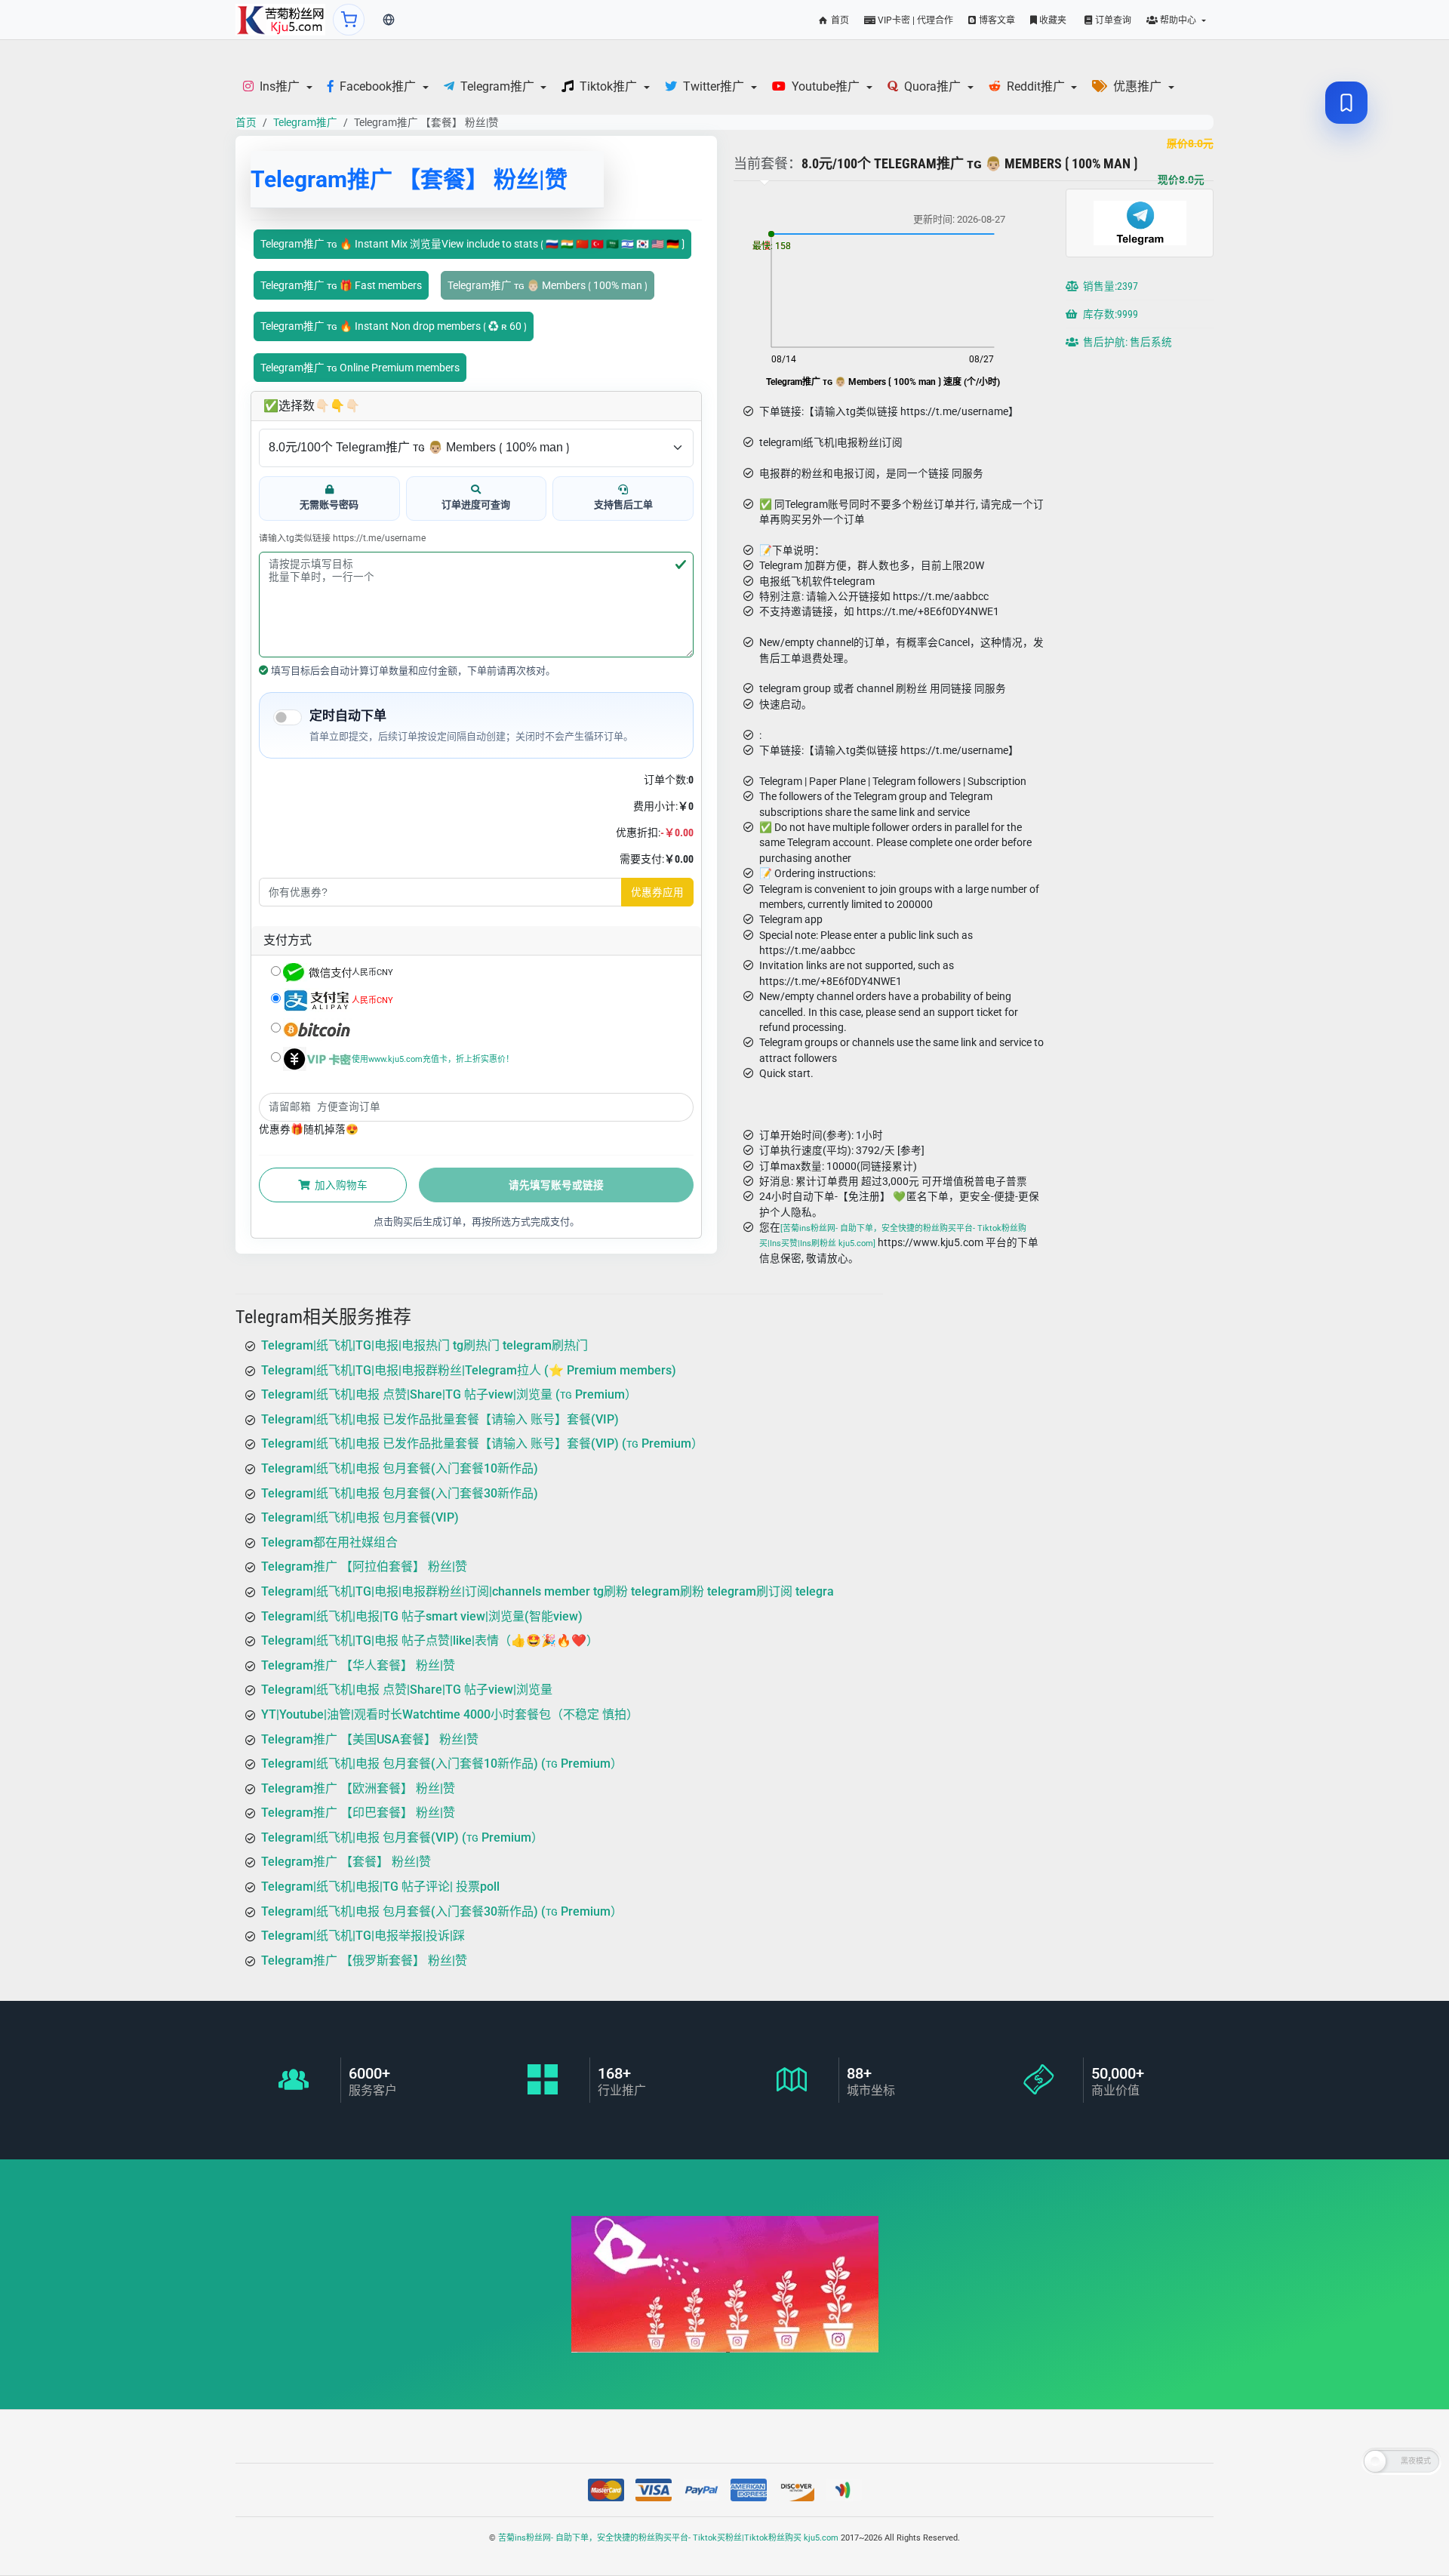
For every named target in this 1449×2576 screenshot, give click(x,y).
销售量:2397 (1109, 286)
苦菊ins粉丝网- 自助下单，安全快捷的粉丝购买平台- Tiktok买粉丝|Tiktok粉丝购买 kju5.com (668, 2538)
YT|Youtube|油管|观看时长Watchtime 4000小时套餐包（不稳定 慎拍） (450, 1714)
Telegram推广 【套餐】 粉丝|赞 (346, 1862)
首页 (839, 20)
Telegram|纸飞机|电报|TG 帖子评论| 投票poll (380, 1887)
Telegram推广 (305, 122)
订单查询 (1112, 20)
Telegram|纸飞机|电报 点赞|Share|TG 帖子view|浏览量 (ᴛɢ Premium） (449, 1394)
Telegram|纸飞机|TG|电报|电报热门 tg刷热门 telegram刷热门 (425, 1345)
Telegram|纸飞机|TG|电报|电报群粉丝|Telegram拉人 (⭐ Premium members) (469, 1370)
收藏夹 (1052, 20)
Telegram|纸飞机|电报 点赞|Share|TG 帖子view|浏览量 (407, 1690)
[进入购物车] (349, 20)
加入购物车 (340, 1185)
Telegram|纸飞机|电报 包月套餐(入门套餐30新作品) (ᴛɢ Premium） (442, 1911)
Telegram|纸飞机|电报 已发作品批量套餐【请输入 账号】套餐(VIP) (440, 1419)
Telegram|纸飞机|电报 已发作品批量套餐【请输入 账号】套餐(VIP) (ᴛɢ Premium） (482, 1443)
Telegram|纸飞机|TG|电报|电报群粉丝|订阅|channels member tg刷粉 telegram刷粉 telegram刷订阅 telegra (548, 1591)
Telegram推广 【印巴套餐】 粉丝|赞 (358, 1813)
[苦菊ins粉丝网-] (280, 20)
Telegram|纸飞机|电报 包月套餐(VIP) (360, 1517)
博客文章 (996, 20)
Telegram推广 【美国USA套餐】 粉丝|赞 (370, 1739)
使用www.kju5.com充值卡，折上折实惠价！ (433, 1059)
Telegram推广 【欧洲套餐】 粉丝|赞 (358, 1788)
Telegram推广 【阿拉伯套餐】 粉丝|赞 (364, 1567)
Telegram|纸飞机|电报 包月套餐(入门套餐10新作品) (400, 1468)
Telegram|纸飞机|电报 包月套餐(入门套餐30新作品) (400, 1493)
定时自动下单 (348, 716)
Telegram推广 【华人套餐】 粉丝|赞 (358, 1665)
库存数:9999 (1109, 314)
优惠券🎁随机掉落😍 (309, 1129)
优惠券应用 (657, 892)
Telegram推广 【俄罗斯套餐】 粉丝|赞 (364, 1960)
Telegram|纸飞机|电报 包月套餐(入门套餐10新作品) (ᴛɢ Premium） (442, 1763)
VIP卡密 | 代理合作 (914, 20)
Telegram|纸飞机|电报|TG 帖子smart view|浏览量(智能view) (422, 1616)
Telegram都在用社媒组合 (329, 1542)
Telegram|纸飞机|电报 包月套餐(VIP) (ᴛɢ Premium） (402, 1837)
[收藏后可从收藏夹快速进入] (1346, 103)
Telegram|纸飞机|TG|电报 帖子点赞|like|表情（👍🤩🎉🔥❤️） (430, 1640)
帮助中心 (1178, 20)
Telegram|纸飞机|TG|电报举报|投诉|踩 (363, 1936)
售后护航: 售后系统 (1126, 342)
